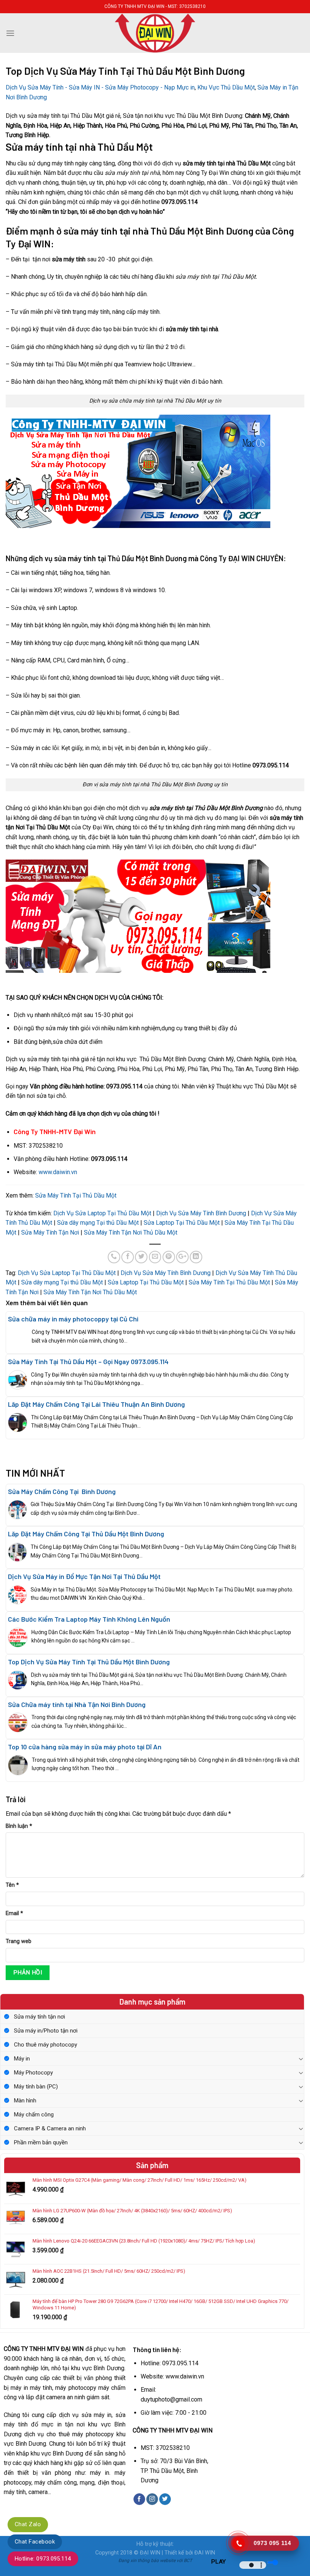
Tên (12, 1885)
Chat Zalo (28, 2524)
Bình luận (19, 1826)
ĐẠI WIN (150, 2553)
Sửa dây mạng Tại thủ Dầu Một (98, 1223)
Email (14, 1913)
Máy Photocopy (33, 2073)
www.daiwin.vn (58, 1172)
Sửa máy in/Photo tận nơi (46, 2031)
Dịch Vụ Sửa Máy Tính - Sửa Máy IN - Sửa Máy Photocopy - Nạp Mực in (100, 87)
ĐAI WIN (205, 2553)
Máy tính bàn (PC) (36, 2087)
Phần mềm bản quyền (41, 2142)
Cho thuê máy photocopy (46, 2045)
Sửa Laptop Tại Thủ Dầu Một (182, 1223)
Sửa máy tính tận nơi (40, 2017)
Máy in (22, 2059)
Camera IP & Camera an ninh (50, 2128)
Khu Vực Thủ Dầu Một (226, 87)
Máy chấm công (34, 2115)
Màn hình (25, 2101)
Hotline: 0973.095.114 (43, 2559)
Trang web (19, 1941)
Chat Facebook (35, 2542)
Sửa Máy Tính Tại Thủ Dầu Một (76, 1195)
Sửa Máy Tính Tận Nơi (50, 1232)
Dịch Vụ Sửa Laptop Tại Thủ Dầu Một (102, 1213)
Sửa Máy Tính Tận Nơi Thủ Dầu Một (131, 1232)
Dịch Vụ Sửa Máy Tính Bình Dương (201, 1213)
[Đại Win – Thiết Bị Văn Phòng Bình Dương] (155, 33)
